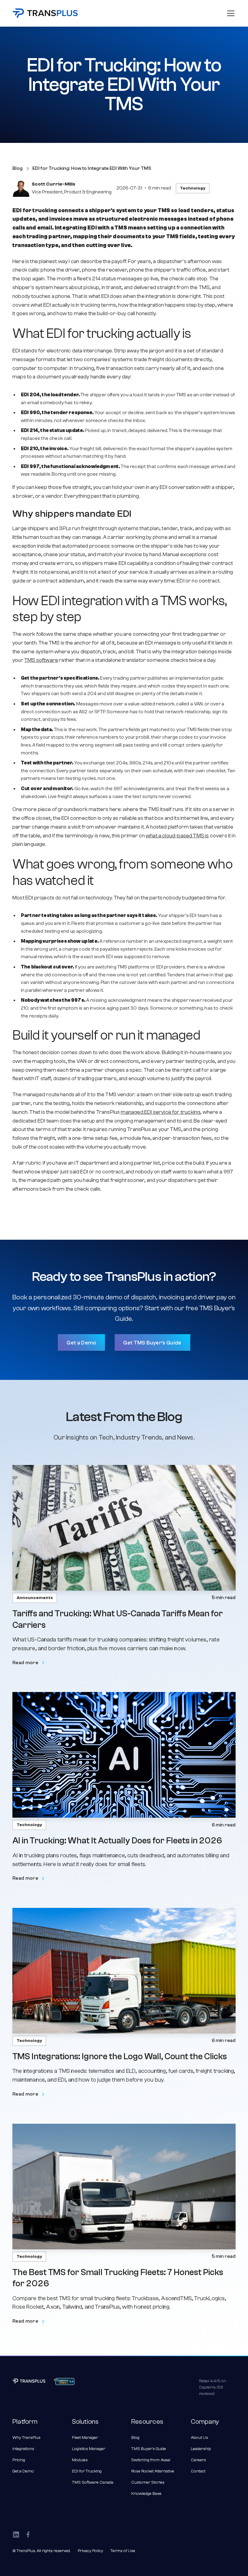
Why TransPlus (26, 2438)
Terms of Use (123, 2551)
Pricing (19, 2460)
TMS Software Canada (93, 2482)
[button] (230, 13)
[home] (45, 13)
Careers (198, 2460)
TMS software (41, 660)
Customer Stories (148, 2482)
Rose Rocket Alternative (153, 2471)
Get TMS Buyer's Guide (152, 1343)
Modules (80, 2460)
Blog (135, 2438)
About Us (199, 2438)
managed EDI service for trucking (160, 1112)
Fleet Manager (85, 2438)
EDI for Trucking (87, 2471)
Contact (198, 2471)
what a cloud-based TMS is (177, 836)
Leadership (201, 2449)
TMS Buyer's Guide (149, 2449)
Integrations (23, 2449)
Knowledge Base (146, 2494)
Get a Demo (81, 1343)
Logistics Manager (89, 2449)
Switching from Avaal (151, 2460)
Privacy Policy (90, 2551)
